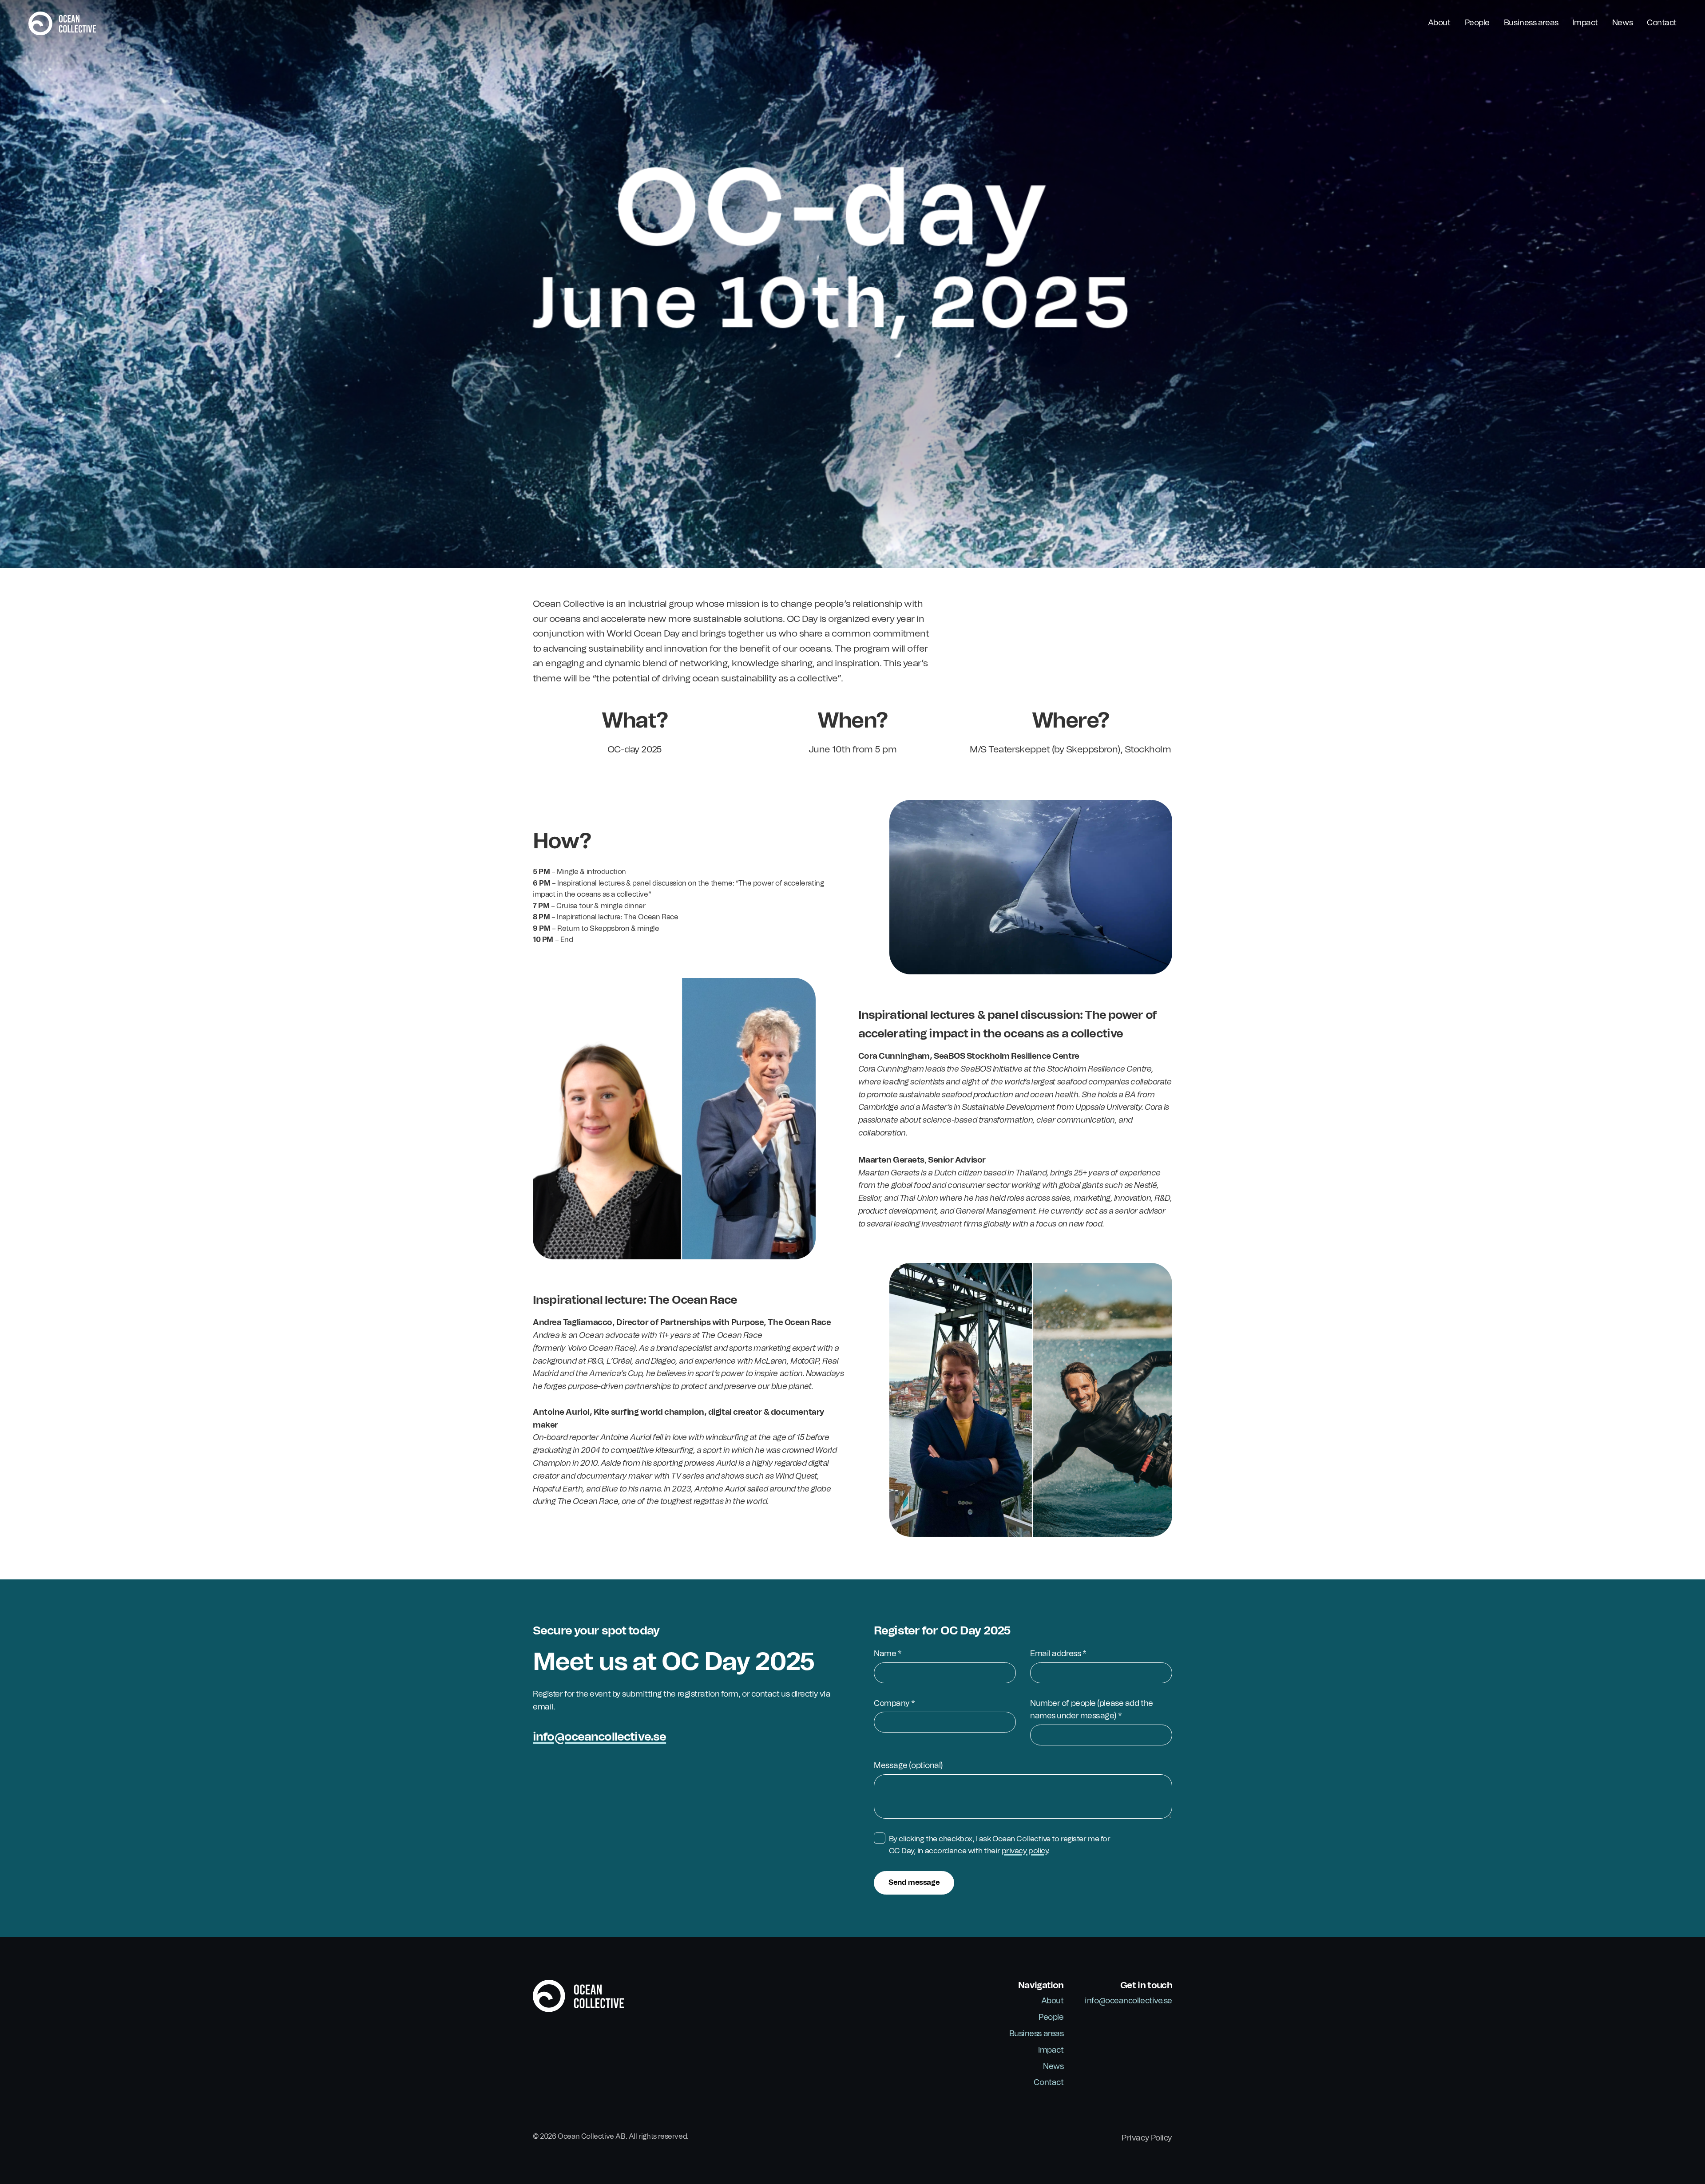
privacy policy (1025, 1851)
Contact (1662, 23)
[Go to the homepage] (62, 24)
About (1439, 23)
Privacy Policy (1147, 2138)
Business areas (1531, 23)
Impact (1585, 23)
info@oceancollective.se (599, 1737)
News (1622, 23)
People (1477, 23)
